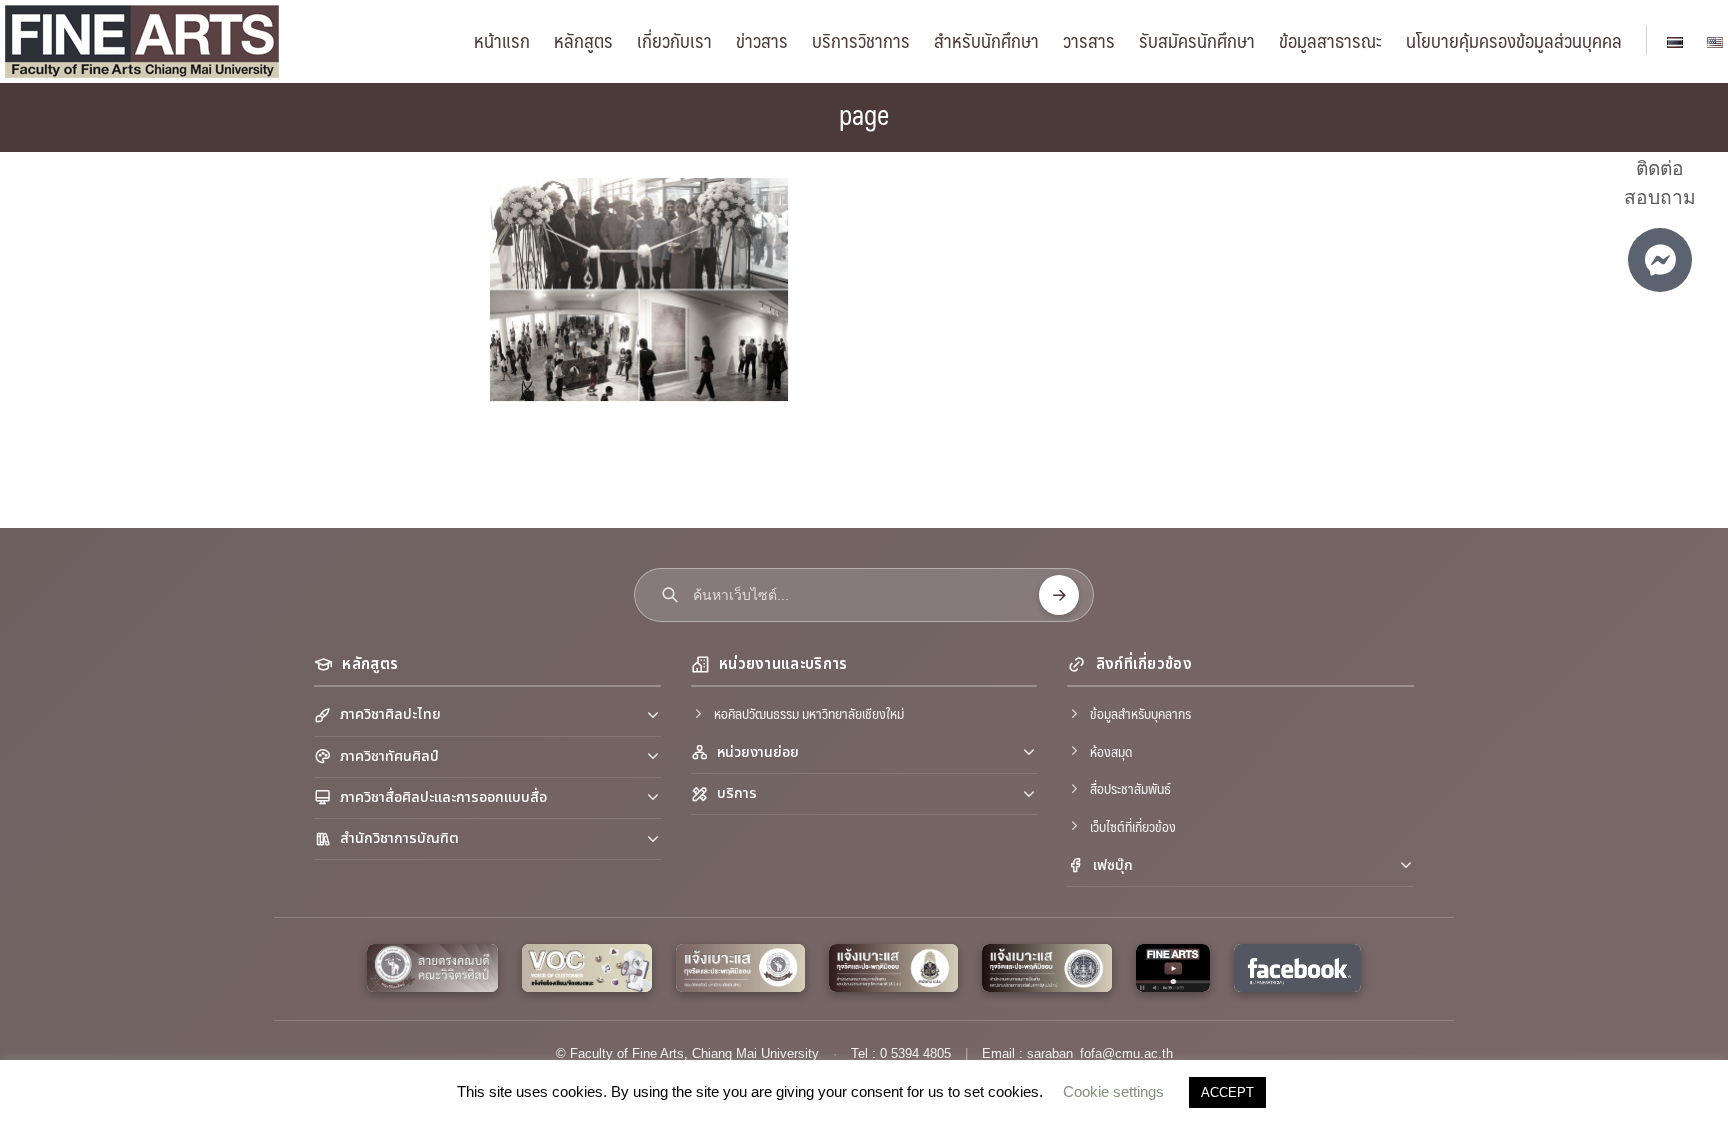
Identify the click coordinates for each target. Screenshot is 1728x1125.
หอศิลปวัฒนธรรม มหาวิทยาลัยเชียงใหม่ (809, 713)
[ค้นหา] (1059, 595)
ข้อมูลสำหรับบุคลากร (1140, 713)
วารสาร (1089, 40)
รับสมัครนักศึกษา (1197, 40)
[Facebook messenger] (1660, 260)
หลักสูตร (583, 40)
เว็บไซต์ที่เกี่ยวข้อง (1133, 826)
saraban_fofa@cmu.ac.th (1100, 1053)
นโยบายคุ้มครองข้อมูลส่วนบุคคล (1514, 40)
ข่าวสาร (762, 40)
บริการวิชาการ (861, 40)
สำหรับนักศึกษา (986, 40)
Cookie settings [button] (1113, 1091)
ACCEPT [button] (1227, 1092)
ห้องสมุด (1111, 751)
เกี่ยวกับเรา (674, 40)
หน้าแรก (502, 40)
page (864, 114)
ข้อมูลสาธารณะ (1330, 40)
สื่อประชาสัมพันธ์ (1130, 788)
